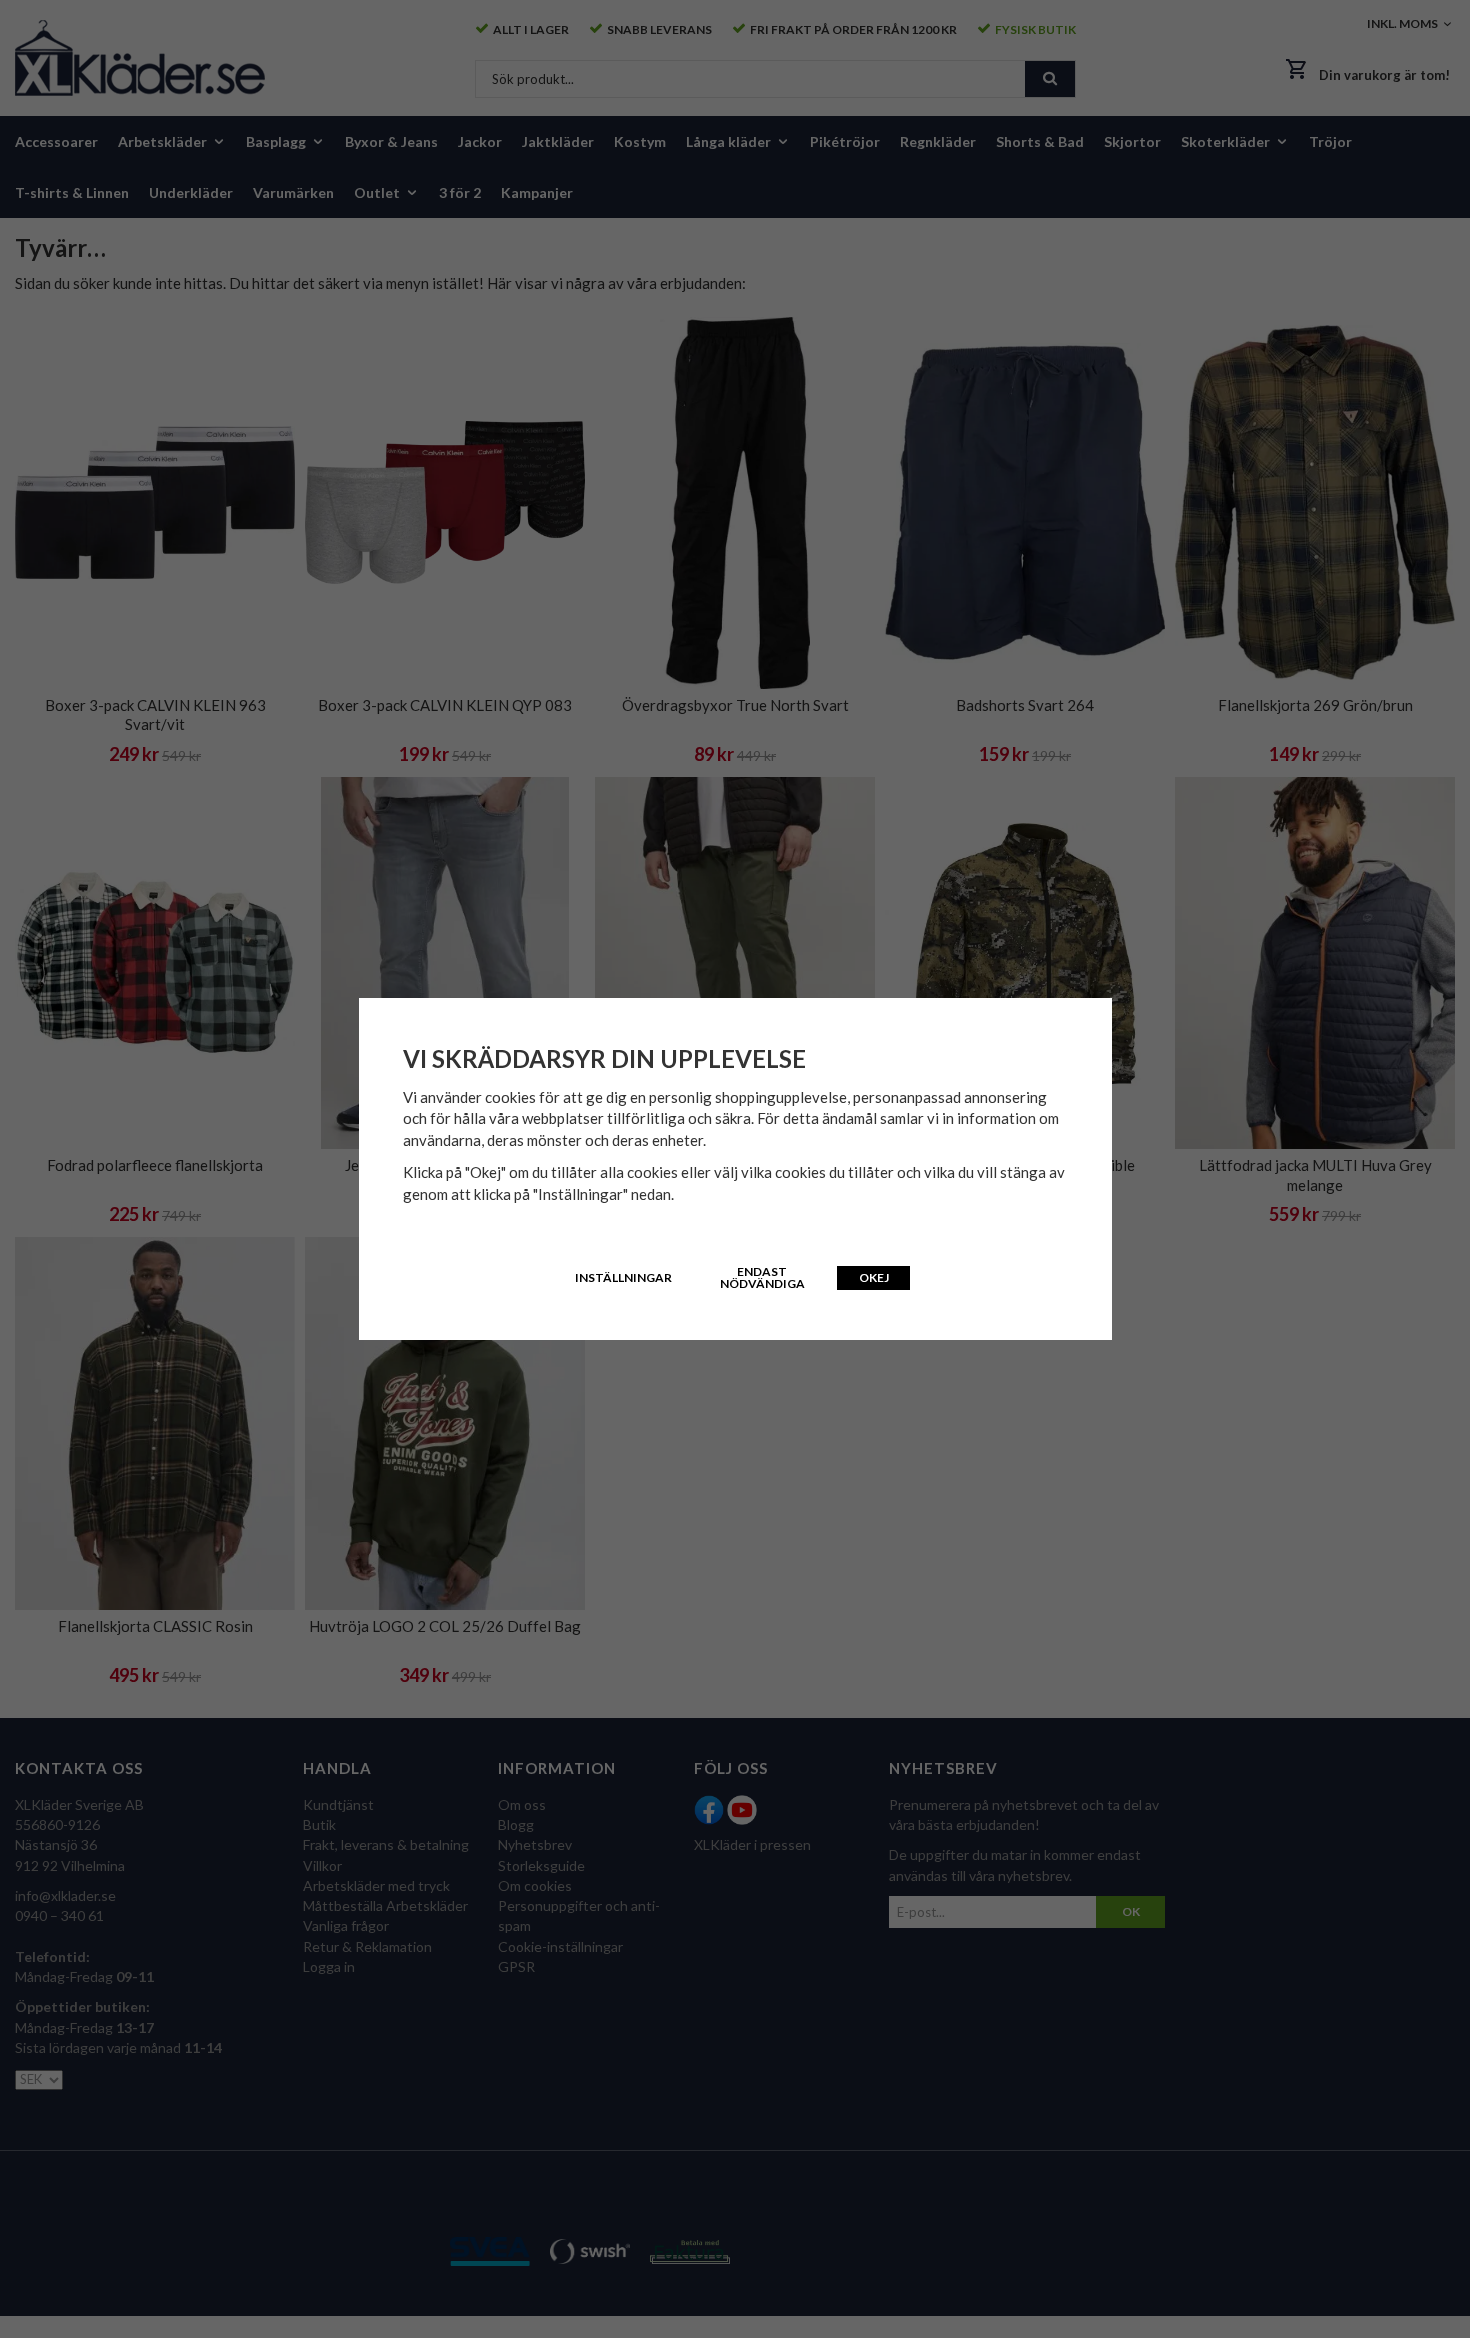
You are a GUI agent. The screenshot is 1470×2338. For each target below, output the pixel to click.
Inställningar (623, 1277)
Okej (874, 1277)
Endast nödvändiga (762, 1277)
